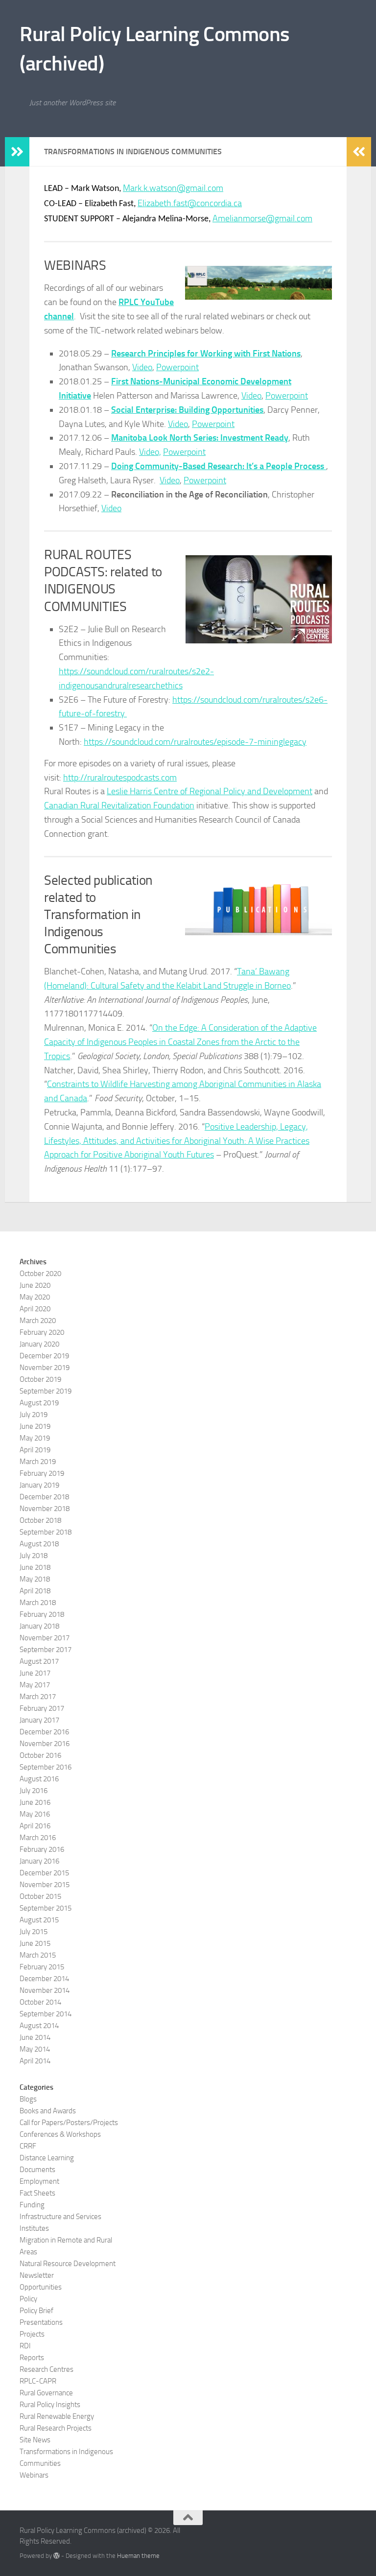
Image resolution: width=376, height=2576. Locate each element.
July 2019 (34, 1415)
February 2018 (42, 1614)
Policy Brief (36, 2311)
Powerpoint (177, 367)
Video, (150, 452)
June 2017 (35, 1673)
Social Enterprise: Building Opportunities (187, 410)
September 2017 (46, 1650)
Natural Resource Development (68, 2264)
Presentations (41, 2322)
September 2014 (46, 2014)
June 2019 (35, 1426)
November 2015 (45, 1885)
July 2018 (34, 1556)
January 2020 (39, 1344)
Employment (39, 2181)
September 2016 (46, 1767)
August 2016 (39, 1779)
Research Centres (47, 2369)
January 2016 (39, 1861)
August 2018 (39, 1544)
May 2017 (35, 1685)
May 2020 (35, 1297)
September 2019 (46, 1391)
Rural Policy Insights (50, 2405)
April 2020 (35, 1309)
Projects (32, 2334)
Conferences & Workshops (60, 2134)
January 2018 (39, 1626)
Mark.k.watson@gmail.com (173, 188)
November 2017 (45, 1638)
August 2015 (39, 1920)
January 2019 (39, 1485)
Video (142, 367)
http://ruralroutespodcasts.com (120, 778)
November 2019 (45, 1368)
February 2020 (42, 1332)
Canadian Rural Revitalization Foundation (119, 805)
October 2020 (40, 1274)
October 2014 (40, 2002)
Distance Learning (47, 2158)
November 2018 (45, 1509)
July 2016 (34, 1791)
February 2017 (42, 1708)
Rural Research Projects (56, 2428)
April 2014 (35, 2061)
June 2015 (35, 1943)
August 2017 (39, 1661)
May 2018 (35, 1579)
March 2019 (38, 1462)
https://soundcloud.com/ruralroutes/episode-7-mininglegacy (195, 742)
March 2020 (38, 1321)
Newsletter (37, 2275)
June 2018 (35, 1567)
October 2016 (40, 1755)
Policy (28, 2299)
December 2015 (44, 1873)
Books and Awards (48, 2111)
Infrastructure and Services (60, 2217)
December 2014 (44, 1979)
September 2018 (46, 1532)
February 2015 (42, 1967)
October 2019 (40, 1379)
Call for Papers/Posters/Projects (69, 2123)
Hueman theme (138, 2556)
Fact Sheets (37, 2193)
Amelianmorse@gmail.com (262, 218)
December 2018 (44, 1497)
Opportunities (41, 2287)
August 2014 (39, 2026)
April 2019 (35, 1450)
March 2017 (38, 1697)
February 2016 (42, 1849)
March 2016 (38, 1838)
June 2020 (35, 1285)
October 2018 (40, 1520)
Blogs (28, 2099)
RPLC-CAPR (38, 2381)
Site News (35, 2440)
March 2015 (38, 1955)
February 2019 (42, 1473)
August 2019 (39, 1403)
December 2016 (44, 1732)
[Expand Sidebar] (17, 152)
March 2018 (38, 1603)
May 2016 (35, 1814)
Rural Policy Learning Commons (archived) (155, 49)
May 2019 (35, 1438)
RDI (25, 2346)
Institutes (34, 2228)
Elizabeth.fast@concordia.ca (190, 203)
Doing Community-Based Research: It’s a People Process (219, 466)
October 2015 (40, 1896)
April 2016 (35, 1826)
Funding (32, 2205)
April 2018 (35, 1591)
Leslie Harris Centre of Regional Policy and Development (210, 791)
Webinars (34, 2475)
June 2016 (35, 1802)
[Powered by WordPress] (57, 2556)
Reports (32, 2358)
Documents (37, 2170)
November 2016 (45, 1744)
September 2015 (46, 1908)
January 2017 (39, 1720)
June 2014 (35, 2037)
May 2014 (35, 2049)
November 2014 (45, 1990)
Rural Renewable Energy (57, 2416)
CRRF (28, 2146)
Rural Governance (46, 2393)
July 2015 (34, 1932)
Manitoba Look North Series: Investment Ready (200, 438)
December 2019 (44, 1356)
